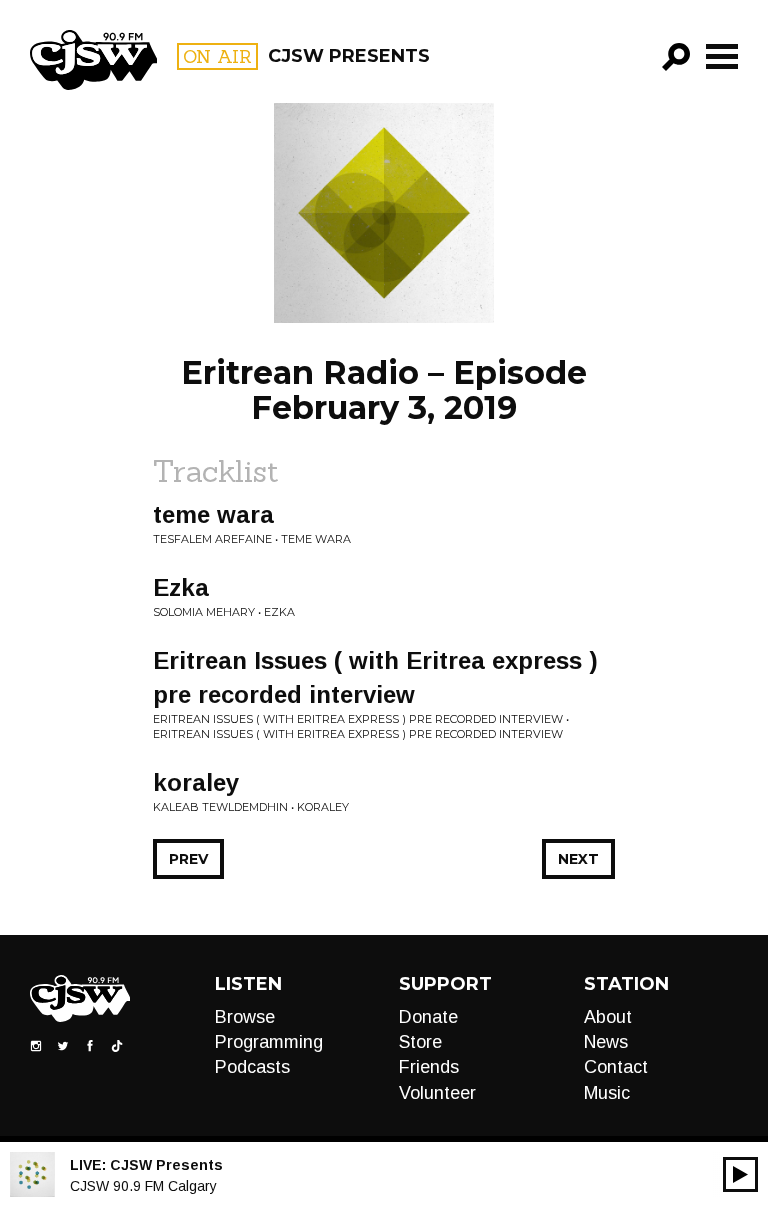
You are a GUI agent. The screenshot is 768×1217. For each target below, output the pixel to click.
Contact (616, 1067)
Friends (429, 1067)
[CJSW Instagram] (36, 1044)
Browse (245, 1017)
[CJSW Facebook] (90, 1044)
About (608, 1017)
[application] (740, 1174)
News (606, 1042)
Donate (428, 1017)
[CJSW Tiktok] (117, 1044)
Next (578, 859)
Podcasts (252, 1067)
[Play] (740, 1174)
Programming (269, 1042)
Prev (188, 859)
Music (607, 1093)
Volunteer (437, 1093)
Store (420, 1042)
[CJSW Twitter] (63, 1044)
